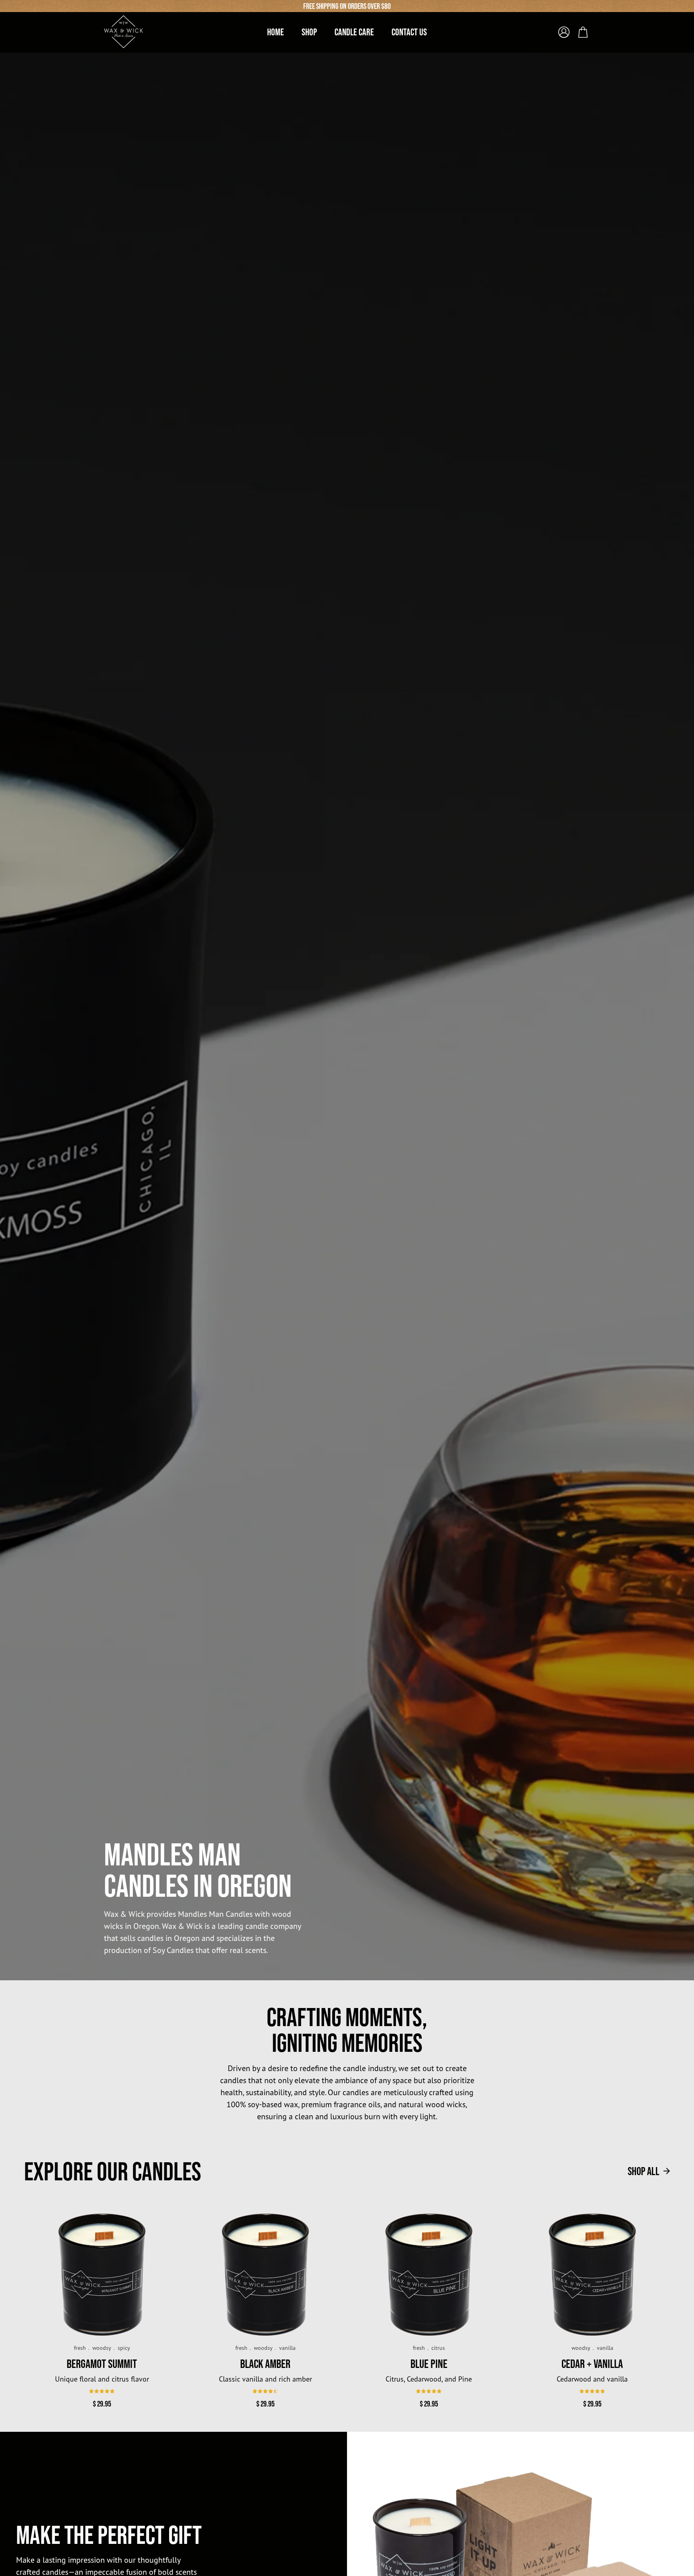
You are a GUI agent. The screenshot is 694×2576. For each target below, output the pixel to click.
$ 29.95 (102, 2404)
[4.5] (265, 2391)
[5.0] (429, 2391)
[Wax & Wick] (124, 32)
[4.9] (102, 2391)
